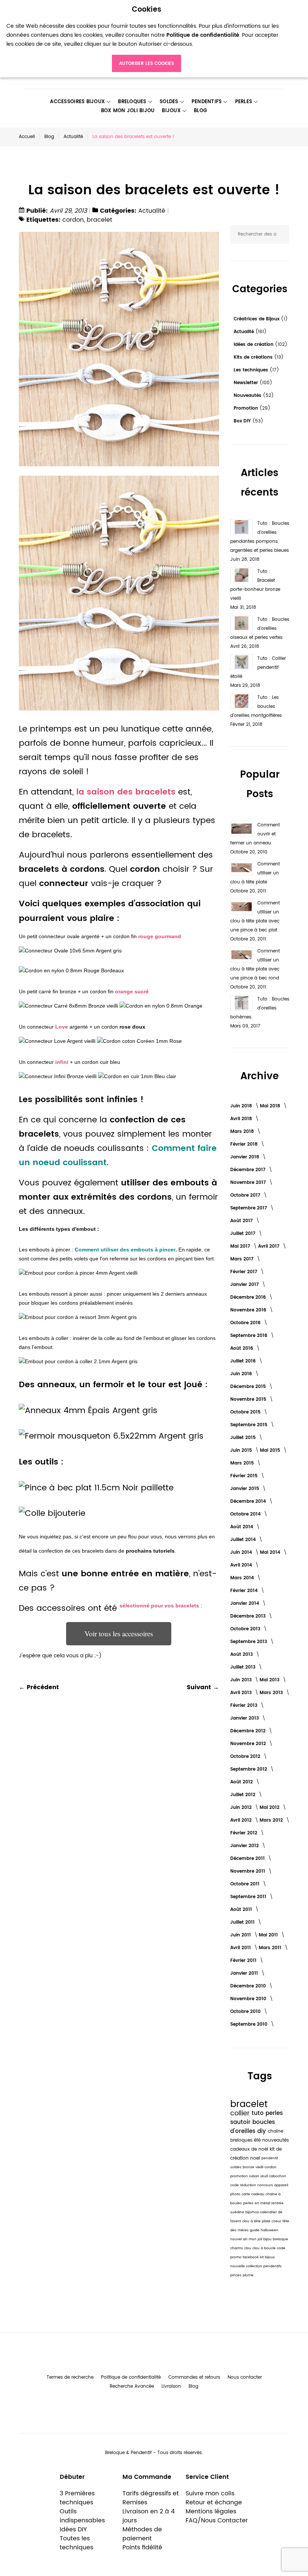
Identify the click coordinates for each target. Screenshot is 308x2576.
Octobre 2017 (246, 1195)
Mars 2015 (243, 1463)
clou (248, 2248)
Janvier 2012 (245, 1846)
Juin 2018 (242, 1106)
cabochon (278, 2176)
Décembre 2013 (249, 1616)
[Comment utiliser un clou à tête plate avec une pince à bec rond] (242, 955)
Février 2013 (245, 1706)
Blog (49, 137)
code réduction (244, 2185)
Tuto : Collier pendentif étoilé (258, 668)
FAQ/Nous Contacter (217, 2520)
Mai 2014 (271, 1552)
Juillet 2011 (243, 1922)
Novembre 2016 (249, 1310)
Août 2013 (242, 1654)
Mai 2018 (271, 1106)
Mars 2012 (272, 1820)
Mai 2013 (270, 1680)
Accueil (27, 137)
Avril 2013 (242, 1693)
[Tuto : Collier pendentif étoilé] (242, 662)
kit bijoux (267, 2257)
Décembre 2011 (248, 1859)
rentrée (277, 2203)
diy (263, 2131)
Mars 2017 (243, 1259)
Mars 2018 (243, 1132)
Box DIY (243, 421)
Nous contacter (245, 2377)
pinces (236, 2275)
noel (256, 2158)
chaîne (276, 2131)
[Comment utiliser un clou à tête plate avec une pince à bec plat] (242, 907)
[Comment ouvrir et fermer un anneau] (242, 829)
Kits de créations (254, 357)
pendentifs (273, 2266)
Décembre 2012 (249, 1731)
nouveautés (276, 2140)
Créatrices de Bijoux (257, 319)
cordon (73, 220)
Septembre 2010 (250, 2024)
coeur (277, 2221)
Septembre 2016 (250, 1336)
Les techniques (252, 370)
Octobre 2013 (246, 1629)
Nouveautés (248, 396)
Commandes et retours (194, 2377)
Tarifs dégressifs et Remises (151, 2498)
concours (266, 2185)
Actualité (73, 137)
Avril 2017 (269, 1246)
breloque (280, 2239)
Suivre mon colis (210, 2493)
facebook (251, 2257)
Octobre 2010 (246, 2012)
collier (241, 2113)
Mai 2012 (270, 1808)
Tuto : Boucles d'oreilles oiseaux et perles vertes (260, 629)
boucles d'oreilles (253, 2127)
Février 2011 (244, 1961)
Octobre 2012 (246, 1757)
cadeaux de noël (250, 2149)
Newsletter (247, 383)
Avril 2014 (242, 1565)
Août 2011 (242, 1910)
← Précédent (39, 1687)
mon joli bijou (261, 2239)
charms (237, 2248)
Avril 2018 (242, 1119)
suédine (238, 2212)
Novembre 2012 (249, 1744)
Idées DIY (73, 2529)
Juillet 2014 (244, 1540)
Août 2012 (242, 1782)
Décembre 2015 (249, 1387)
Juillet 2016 (244, 1361)
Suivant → (203, 1687)
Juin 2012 (242, 1808)
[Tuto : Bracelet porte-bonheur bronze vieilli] (242, 575)
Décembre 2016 (249, 1297)
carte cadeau (254, 2194)
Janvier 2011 (245, 1973)
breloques (242, 2140)
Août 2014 (242, 1527)
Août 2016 (242, 1348)
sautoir (241, 2122)
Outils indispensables (82, 2516)
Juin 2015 (242, 1450)
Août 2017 (242, 1221)
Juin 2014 (242, 1552)
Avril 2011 (241, 1948)
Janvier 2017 (245, 1285)
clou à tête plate (257, 2221)
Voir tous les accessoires (119, 1633)
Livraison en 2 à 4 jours (149, 2516)
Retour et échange (214, 2502)
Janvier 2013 (245, 1718)
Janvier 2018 (245, 1157)
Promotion (247, 408)
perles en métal (257, 2203)
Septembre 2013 (249, 1642)
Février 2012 (245, 1833)
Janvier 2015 (245, 1489)
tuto (259, 2113)
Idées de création (254, 345)
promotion (240, 2176)
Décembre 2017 (249, 1170)
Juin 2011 (241, 1935)
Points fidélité (142, 2547)
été (258, 2140)
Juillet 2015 (244, 1438)
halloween (269, 2230)
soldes (236, 2167)
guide (255, 2230)
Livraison (171, 2386)
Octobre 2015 (246, 1412)
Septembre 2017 (249, 1208)
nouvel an (239, 2239)
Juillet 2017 (244, 1234)
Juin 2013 (242, 1680)
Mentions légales (211, 2511)
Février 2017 (245, 1272)
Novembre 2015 (249, 1399)
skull (265, 2176)
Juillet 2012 (244, 1795)
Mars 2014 (243, 1578)
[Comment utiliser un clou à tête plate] (242, 868)
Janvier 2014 (245, 1603)
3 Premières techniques (77, 2498)
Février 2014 (245, 1591)
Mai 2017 (241, 1246)
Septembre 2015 (250, 1425)
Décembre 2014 (249, 1501)
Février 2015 (245, 1476)
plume (248, 2275)
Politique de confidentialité (131, 2377)
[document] (146, 39)
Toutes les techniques (76, 2543)
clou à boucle (265, 2248)
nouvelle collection (247, 2266)
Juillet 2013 (244, 1667)
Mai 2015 (271, 1450)
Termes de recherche (70, 2377)
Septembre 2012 (249, 1769)
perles (274, 2113)
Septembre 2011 (249, 1897)
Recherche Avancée (132, 2386)
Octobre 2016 (246, 1323)
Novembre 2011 (248, 1871)
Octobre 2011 (246, 1884)
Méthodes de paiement (142, 2534)
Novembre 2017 (249, 1183)
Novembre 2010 (249, 1999)
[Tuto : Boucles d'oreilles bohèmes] (242, 1003)
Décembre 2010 (249, 1986)
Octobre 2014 (246, 1514)
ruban (255, 2176)
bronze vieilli (254, 2167)
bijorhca (253, 2212)
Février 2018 (245, 1144)
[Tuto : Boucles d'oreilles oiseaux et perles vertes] (242, 623)
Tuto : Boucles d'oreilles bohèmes (260, 1008)
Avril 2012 (242, 1820)
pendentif (270, 2158)
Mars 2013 (272, 1693)
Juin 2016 (242, 1374)
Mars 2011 (271, 1948)
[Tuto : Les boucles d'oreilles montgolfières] (242, 701)
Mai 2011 (269, 1935)
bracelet (100, 220)
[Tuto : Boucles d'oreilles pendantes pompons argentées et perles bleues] (242, 527)
